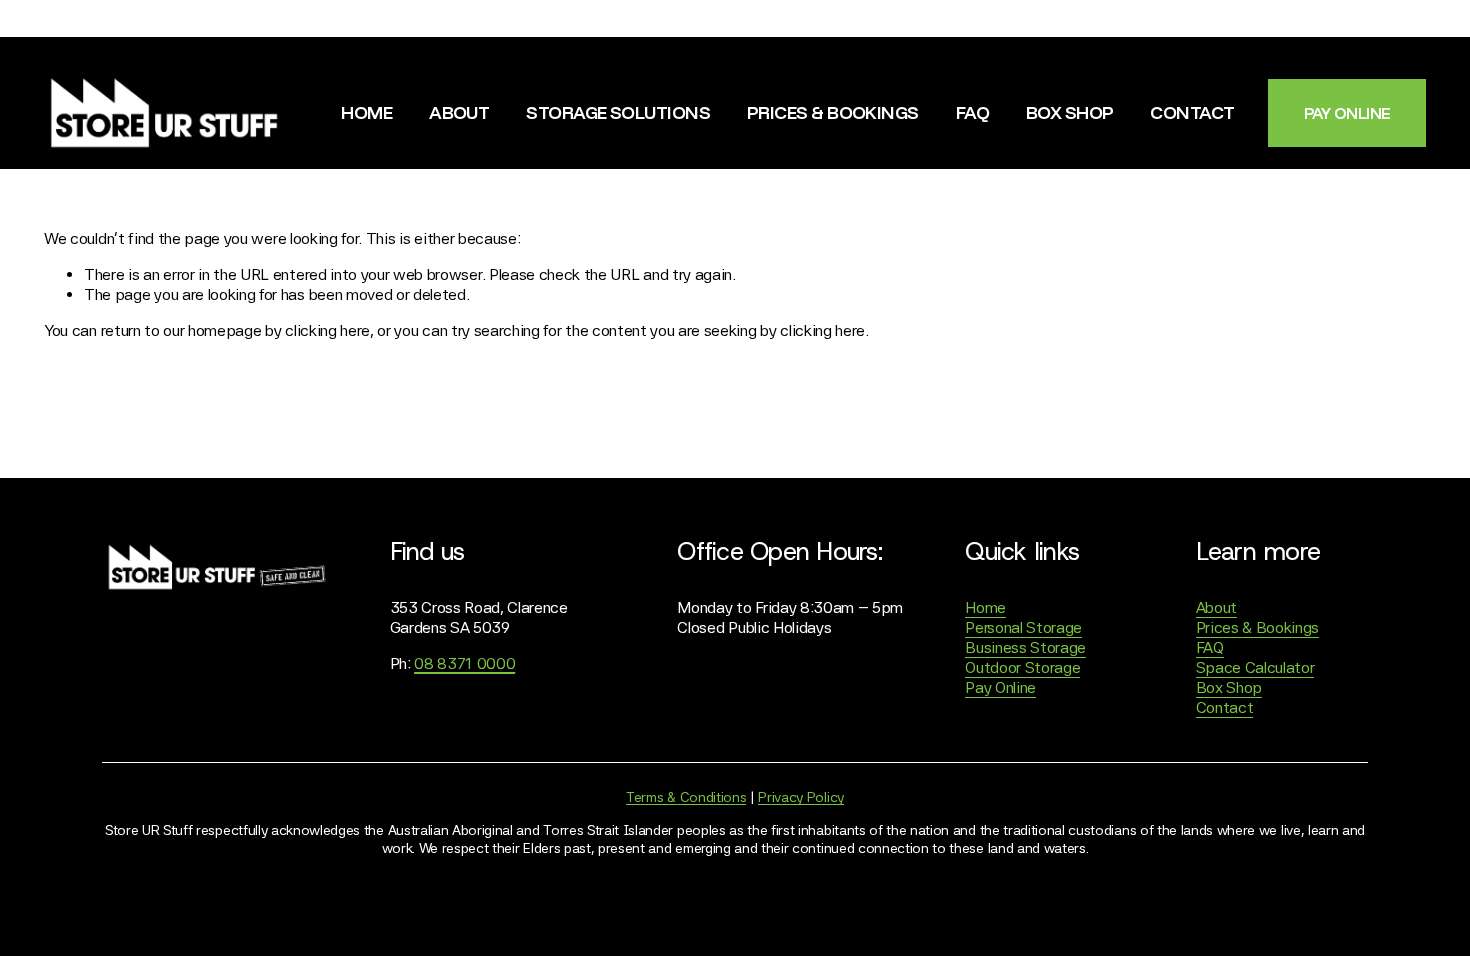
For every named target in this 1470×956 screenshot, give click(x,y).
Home (366, 112)
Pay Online (1000, 687)
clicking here (327, 330)
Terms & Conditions (686, 796)
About (459, 112)
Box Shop (1070, 112)
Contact (1192, 112)
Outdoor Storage (1022, 667)
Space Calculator (1255, 667)
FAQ (972, 112)
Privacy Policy (801, 796)
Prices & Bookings (833, 112)
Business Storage (1025, 647)
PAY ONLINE (1347, 113)
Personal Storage (1023, 627)
